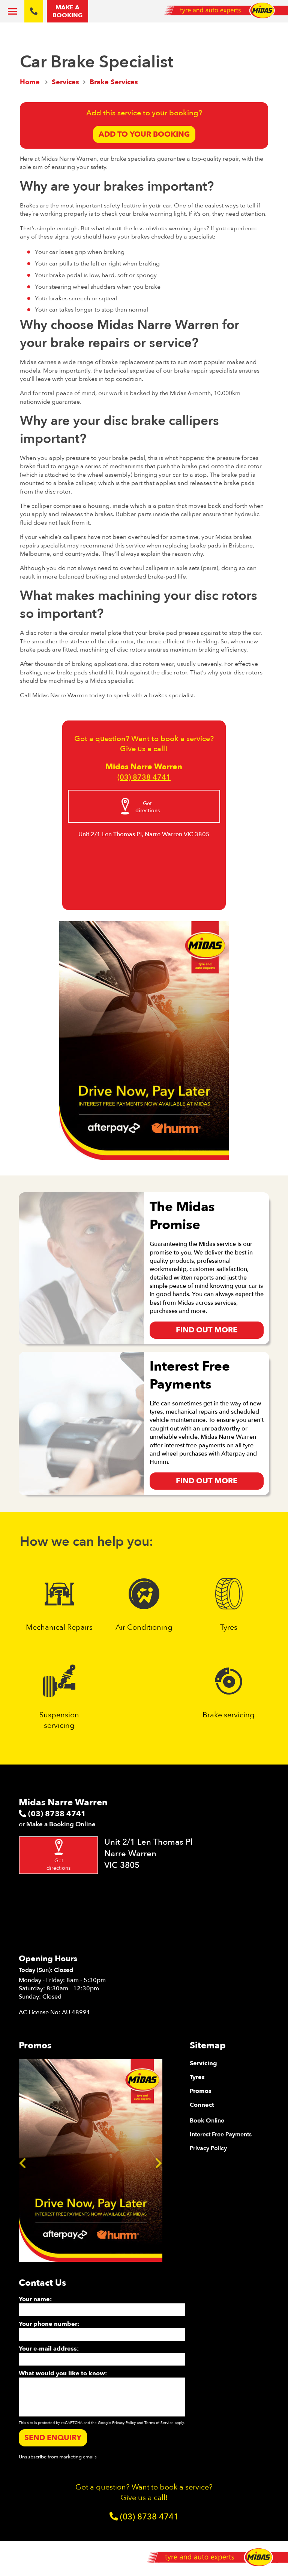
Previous (22, 2161)
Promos (201, 2091)
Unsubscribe (33, 2457)
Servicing (203, 2063)
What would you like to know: (63, 2373)
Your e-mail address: (49, 2349)
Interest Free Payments (221, 2134)
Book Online (207, 2121)
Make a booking (67, 11)
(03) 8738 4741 (144, 777)
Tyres (197, 2077)
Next (159, 2161)
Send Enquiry (53, 2438)
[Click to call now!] (34, 11)
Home (30, 82)
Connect (202, 2105)
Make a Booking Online (61, 1824)
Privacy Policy (208, 2148)
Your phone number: (49, 2324)
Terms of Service (159, 2423)
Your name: (35, 2299)
